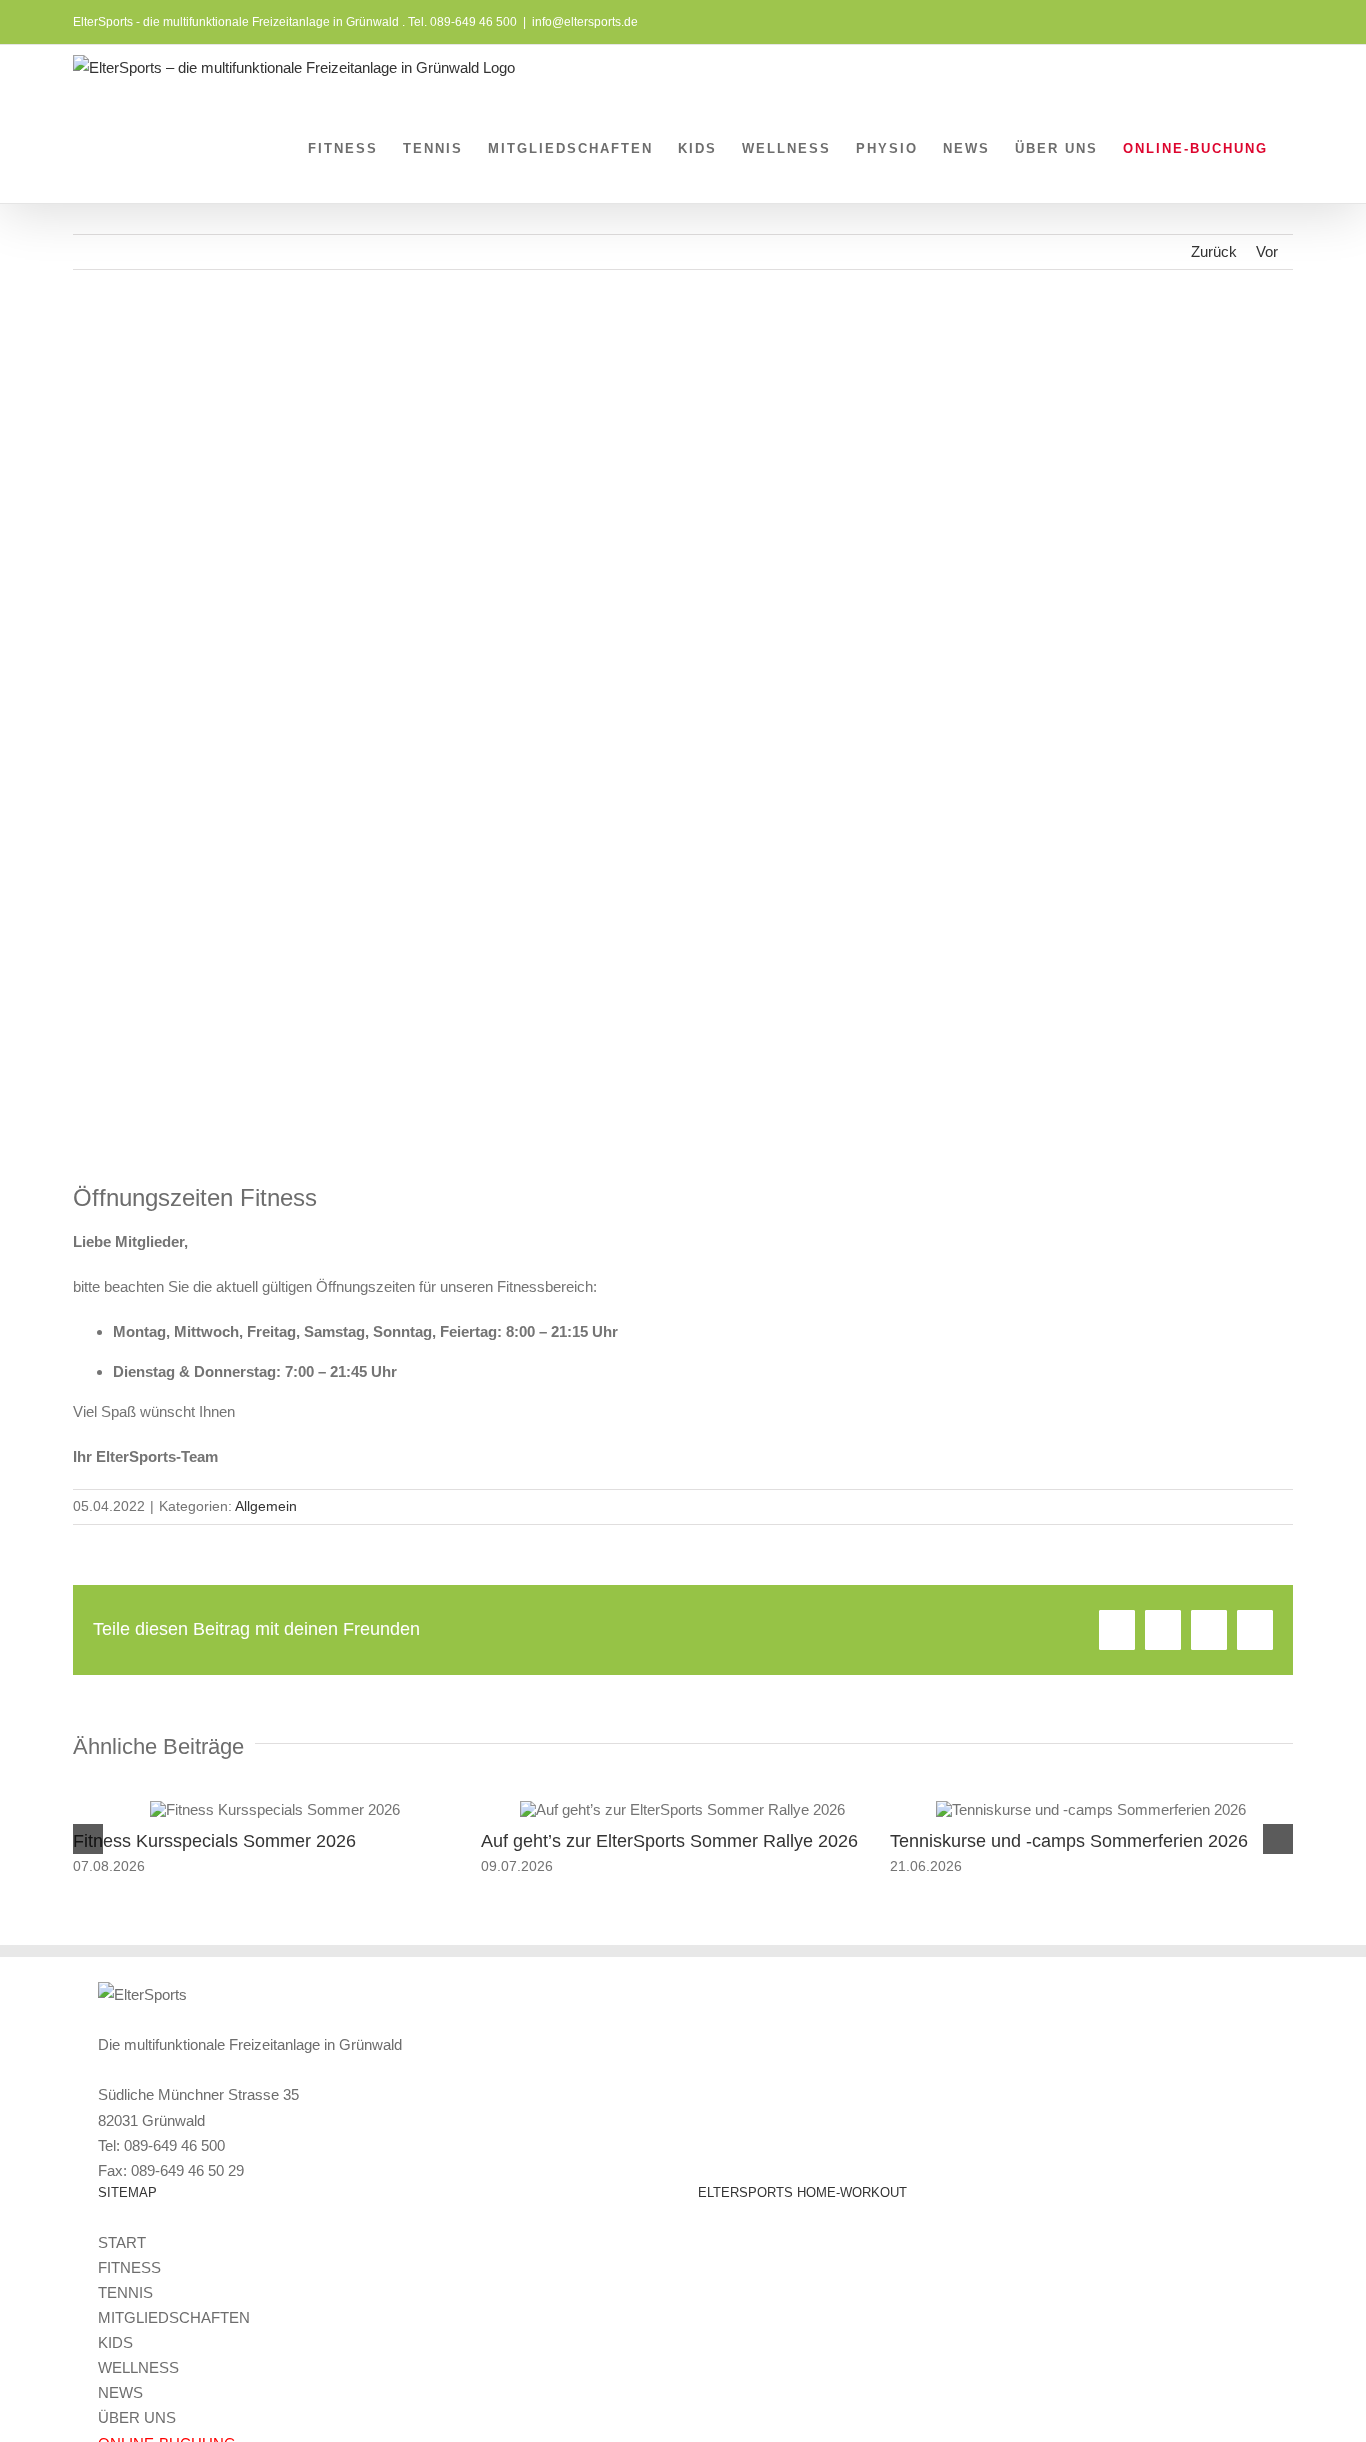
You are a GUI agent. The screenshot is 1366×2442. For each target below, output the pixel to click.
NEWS (120, 2392)
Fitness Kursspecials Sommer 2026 (214, 1841)
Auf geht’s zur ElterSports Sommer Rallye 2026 (669, 1841)
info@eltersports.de (585, 22)
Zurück (1214, 251)
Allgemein (266, 1506)
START (122, 2242)
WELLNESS (138, 2367)
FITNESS (129, 2267)
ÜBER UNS (137, 2417)
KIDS (115, 2342)
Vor (1267, 251)
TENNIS (125, 2292)
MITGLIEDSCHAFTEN (174, 2317)
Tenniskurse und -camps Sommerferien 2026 (1069, 1841)
